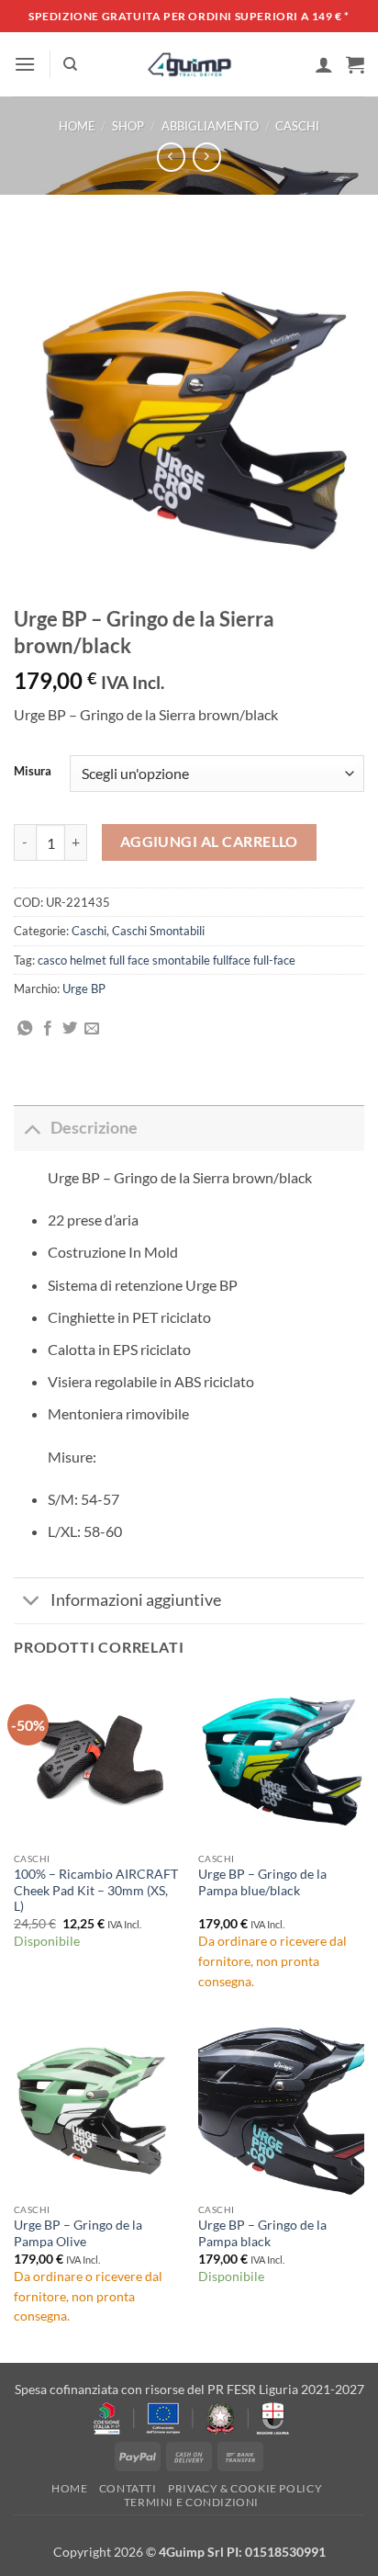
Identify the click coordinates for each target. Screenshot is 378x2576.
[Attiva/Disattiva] (32, 1128)
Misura (33, 772)
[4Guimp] (189, 64)
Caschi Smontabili (158, 931)
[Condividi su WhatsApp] (25, 1029)
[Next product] (171, 157)
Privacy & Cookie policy (245, 2488)
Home (77, 126)
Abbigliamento (210, 126)
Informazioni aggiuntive (136, 1600)
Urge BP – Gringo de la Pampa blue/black (262, 1882)
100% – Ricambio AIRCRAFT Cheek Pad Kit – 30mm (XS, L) (96, 1890)
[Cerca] (70, 64)
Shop (128, 126)
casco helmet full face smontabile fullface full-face (167, 960)
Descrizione (94, 1128)
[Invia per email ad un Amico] (92, 1029)
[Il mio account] (324, 64)
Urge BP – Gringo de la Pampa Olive (78, 2233)
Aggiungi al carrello (209, 842)
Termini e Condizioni (191, 2502)
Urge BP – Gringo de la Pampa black (262, 2233)
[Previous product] (207, 157)
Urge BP (84, 989)
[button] (25, 64)
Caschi (297, 126)
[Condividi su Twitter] (70, 1029)
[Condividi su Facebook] (48, 1029)
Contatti (128, 2488)
